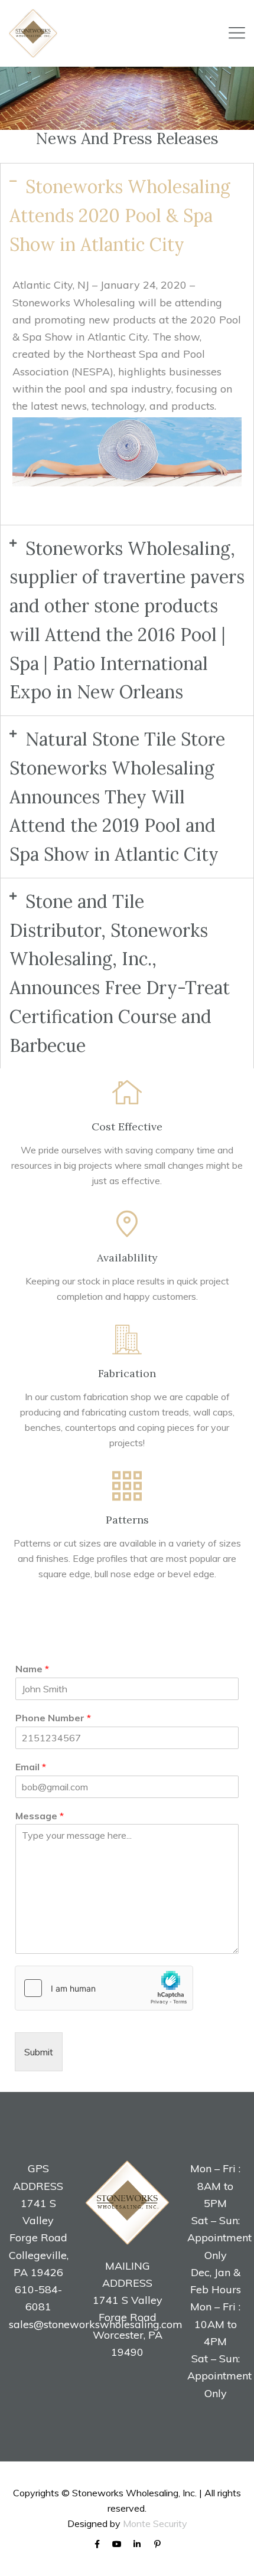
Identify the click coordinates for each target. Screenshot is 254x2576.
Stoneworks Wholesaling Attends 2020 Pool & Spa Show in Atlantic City (120, 215)
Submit (39, 2052)
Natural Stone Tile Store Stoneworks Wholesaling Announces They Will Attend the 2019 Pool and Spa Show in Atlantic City (117, 797)
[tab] (127, 215)
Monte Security (155, 2523)
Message (40, 1816)
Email (31, 1767)
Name (32, 1669)
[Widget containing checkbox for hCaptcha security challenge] (104, 1988)
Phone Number (53, 1718)
